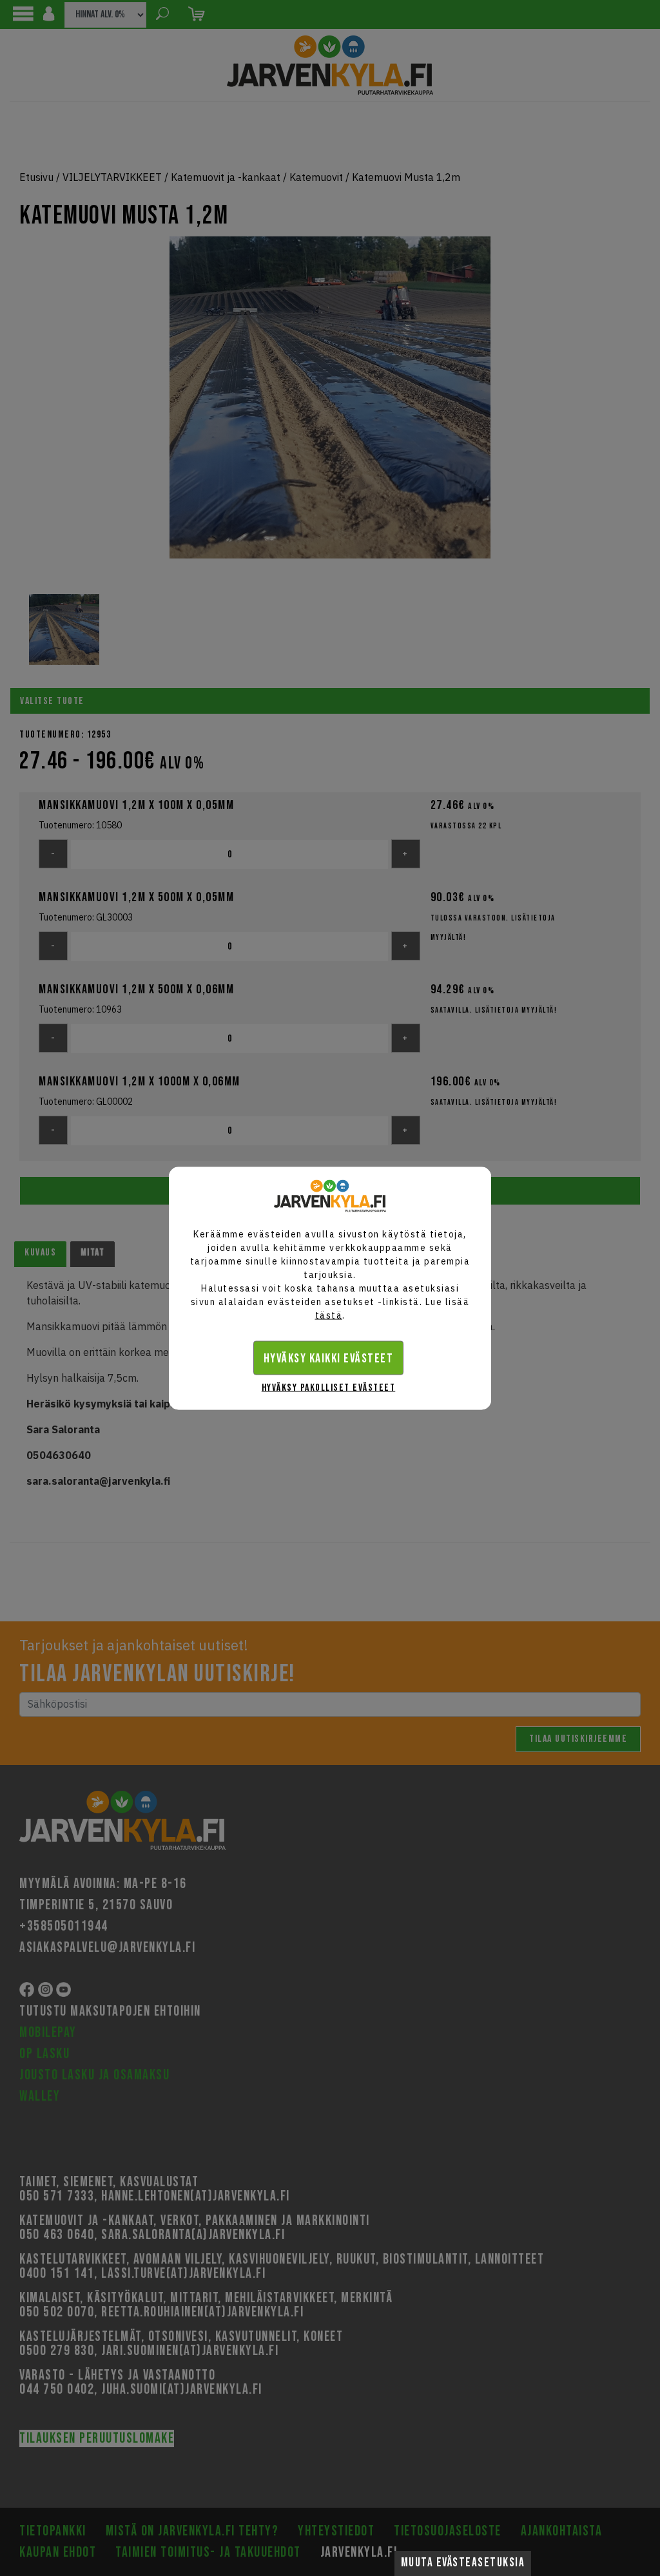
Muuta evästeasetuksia (463, 2563)
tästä (329, 1315)
